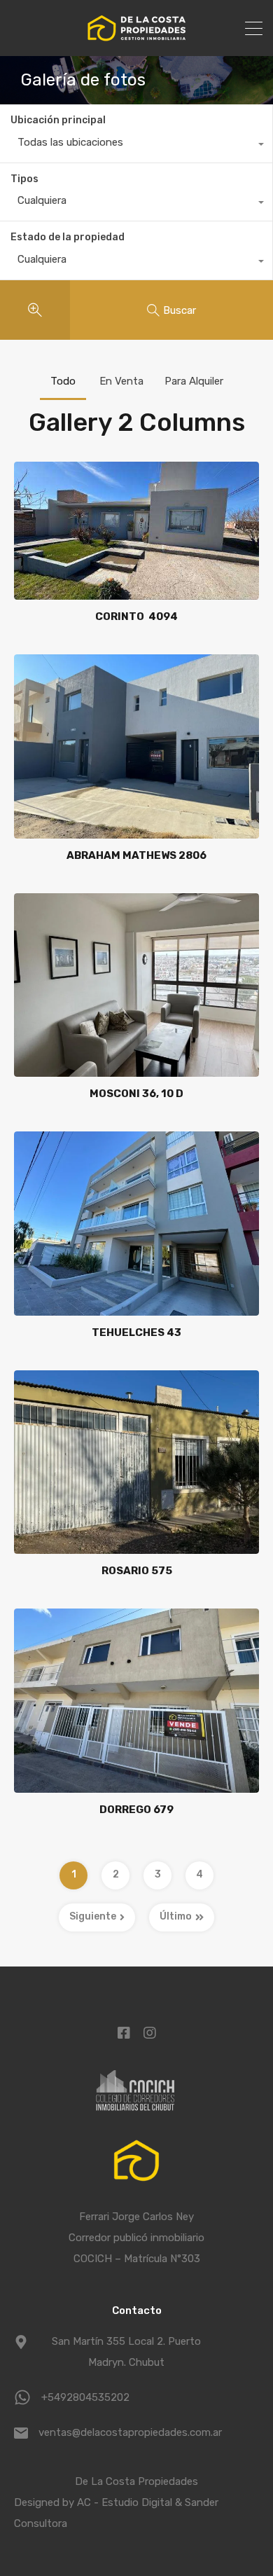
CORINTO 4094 (136, 617)
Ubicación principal (58, 120)
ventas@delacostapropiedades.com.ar (126, 2432)
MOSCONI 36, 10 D (136, 1094)
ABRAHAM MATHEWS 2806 (136, 855)
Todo (63, 381)
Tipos (24, 179)
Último (176, 1916)
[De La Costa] (136, 39)
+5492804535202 (85, 2397)
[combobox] (136, 146)
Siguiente (93, 1916)
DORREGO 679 (136, 1810)
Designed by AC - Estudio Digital (94, 2502)
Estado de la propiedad (68, 237)
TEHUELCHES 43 (136, 1332)
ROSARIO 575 (137, 1571)
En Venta (121, 381)
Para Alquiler (194, 381)
